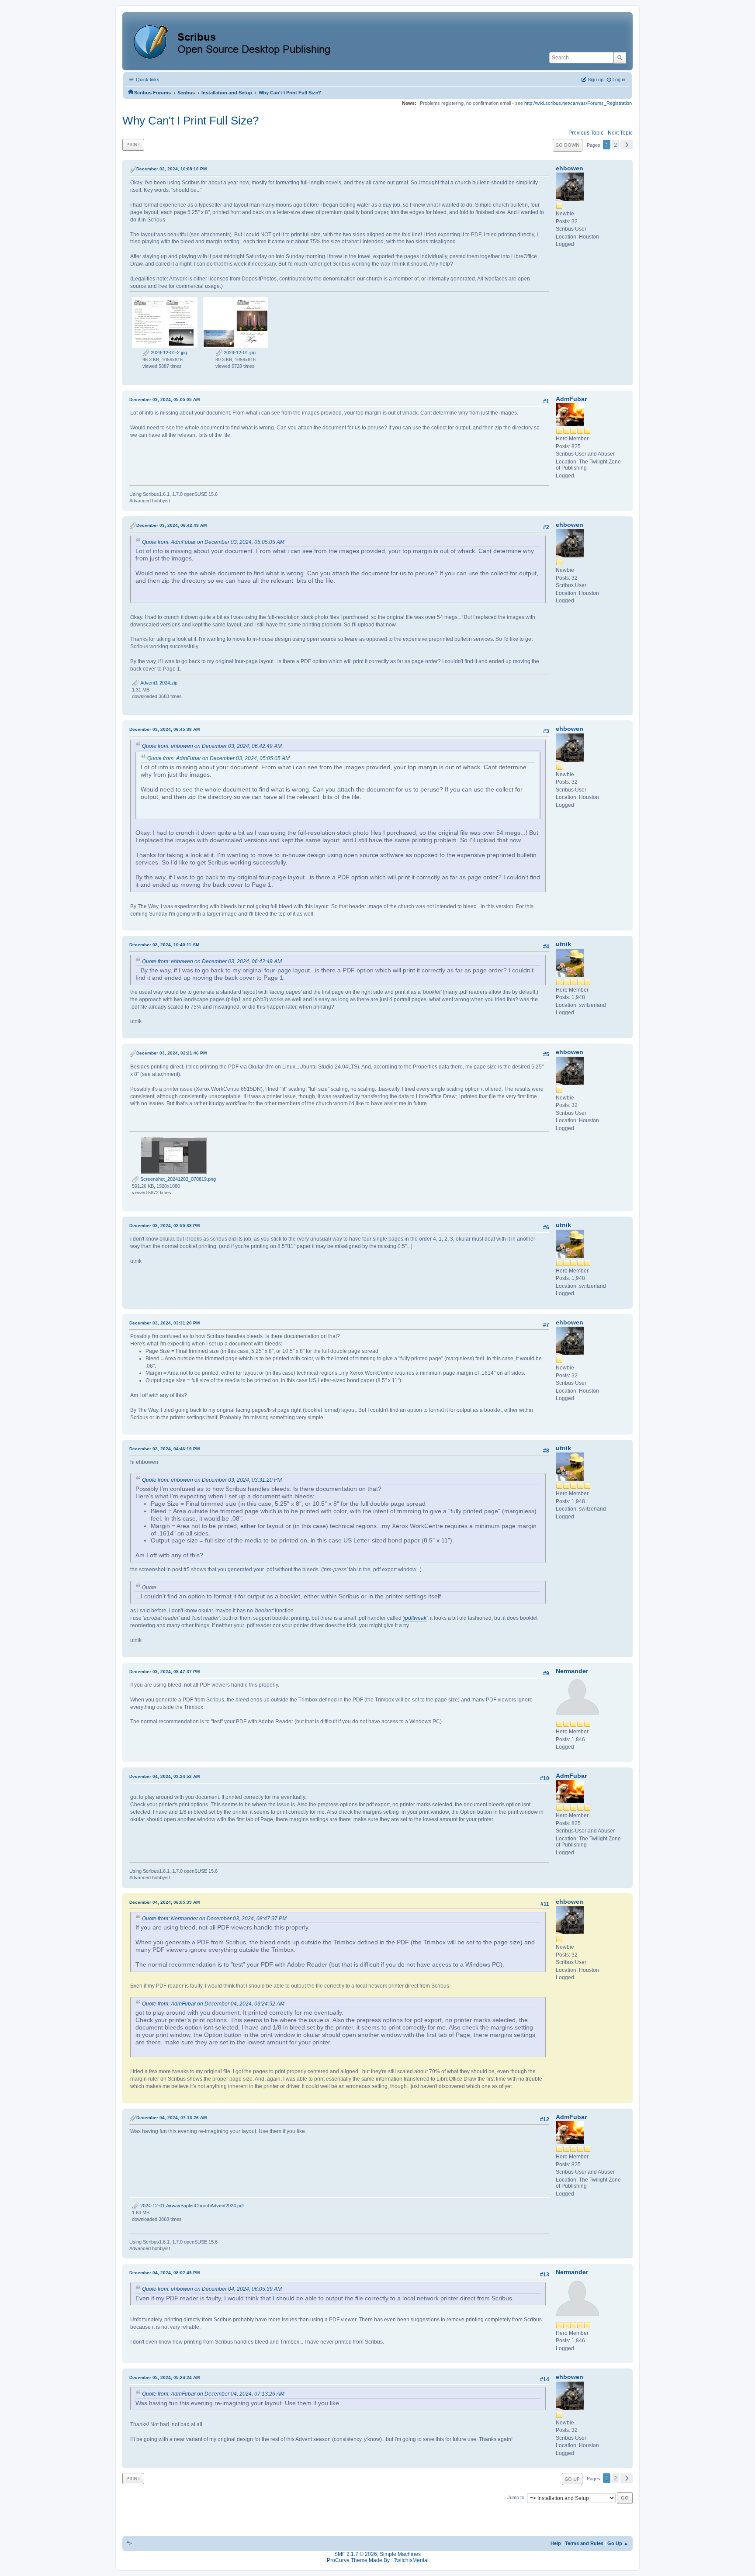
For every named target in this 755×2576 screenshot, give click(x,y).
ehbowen (570, 168)
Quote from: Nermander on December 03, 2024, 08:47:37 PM (214, 1919)
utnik (563, 944)
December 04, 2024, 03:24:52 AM (165, 1776)
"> (129, 2543)
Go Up (572, 2479)
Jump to (516, 2498)
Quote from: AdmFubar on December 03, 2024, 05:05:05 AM (213, 542)
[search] (620, 58)
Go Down (568, 145)
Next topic (620, 133)
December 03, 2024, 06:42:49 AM (171, 525)
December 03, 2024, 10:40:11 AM (164, 945)
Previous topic (586, 133)
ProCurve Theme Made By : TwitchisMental (378, 2560)
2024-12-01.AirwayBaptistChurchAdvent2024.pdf (191, 2206)
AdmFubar (571, 399)
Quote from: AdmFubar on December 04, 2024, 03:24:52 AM (213, 2004)
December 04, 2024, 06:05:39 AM (165, 1902)
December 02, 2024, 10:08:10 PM (171, 169)
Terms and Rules (584, 2543)
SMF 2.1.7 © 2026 (356, 2554)
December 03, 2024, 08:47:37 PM (165, 1672)
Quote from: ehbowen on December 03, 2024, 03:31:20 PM (212, 1480)
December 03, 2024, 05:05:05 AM (165, 399)
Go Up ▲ (618, 2543)
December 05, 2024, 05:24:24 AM (165, 2377)
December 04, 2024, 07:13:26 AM (171, 2118)
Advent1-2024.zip (158, 683)
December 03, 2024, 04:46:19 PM (165, 1449)
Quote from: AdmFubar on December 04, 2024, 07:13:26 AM (213, 2394)
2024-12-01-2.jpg (168, 353)
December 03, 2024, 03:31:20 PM (165, 1323)
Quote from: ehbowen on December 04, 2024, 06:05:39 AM (212, 2289)
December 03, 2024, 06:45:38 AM (165, 729)
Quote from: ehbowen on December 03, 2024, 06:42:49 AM (212, 746)
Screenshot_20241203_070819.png (177, 1179)
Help (556, 2543)
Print (133, 144)
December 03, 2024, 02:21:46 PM (171, 1053)
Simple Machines (400, 2554)
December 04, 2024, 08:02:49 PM (165, 2273)
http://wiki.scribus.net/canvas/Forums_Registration (578, 103)
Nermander (572, 1671)
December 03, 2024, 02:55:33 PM (165, 1226)
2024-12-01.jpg (239, 353)
